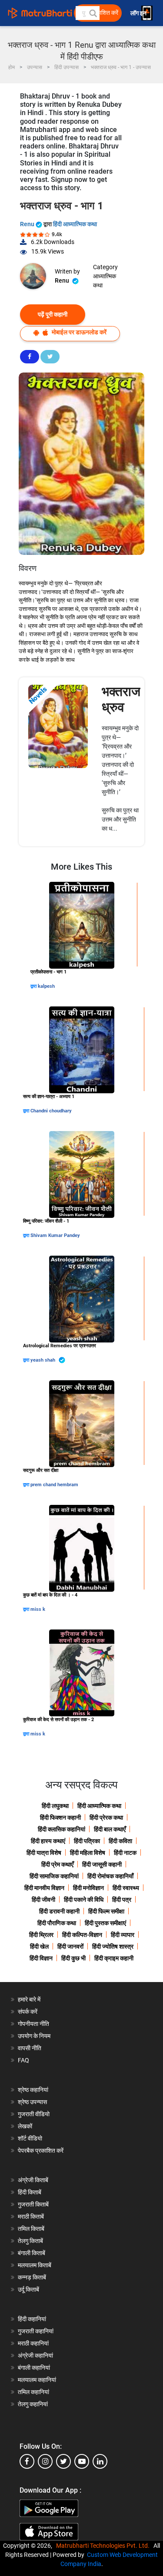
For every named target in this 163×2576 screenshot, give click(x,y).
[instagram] (45, 2461)
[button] (93, 13)
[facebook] (27, 2461)
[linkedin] (100, 2461)
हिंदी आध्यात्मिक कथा (75, 224)
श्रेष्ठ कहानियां (33, 2090)
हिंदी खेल (39, 1946)
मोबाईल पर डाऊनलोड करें (78, 332)
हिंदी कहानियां (32, 2319)
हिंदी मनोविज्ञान (88, 1888)
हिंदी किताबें (30, 2192)
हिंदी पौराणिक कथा (57, 1923)
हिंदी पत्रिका (87, 1841)
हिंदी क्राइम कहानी (114, 1958)
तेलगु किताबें (30, 2241)
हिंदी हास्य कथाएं (48, 1841)
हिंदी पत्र (122, 1900)
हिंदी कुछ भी (73, 1958)
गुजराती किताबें (33, 2204)
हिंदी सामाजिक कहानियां (54, 1876)
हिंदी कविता (120, 1841)
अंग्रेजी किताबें (33, 2180)
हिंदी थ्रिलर (41, 1935)
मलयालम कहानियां (37, 2380)
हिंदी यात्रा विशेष (44, 1853)
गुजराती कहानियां (36, 2331)
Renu (28, 224)
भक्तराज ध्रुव (121, 699)
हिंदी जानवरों (70, 1946)
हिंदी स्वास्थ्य (126, 1888)
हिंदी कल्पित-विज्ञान (82, 1935)
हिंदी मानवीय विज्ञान (44, 1888)
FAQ (23, 2060)
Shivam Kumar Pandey (55, 1235)
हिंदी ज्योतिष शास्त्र (113, 1946)
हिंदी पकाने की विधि (84, 1900)
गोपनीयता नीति (33, 2024)
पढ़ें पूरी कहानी (53, 314)
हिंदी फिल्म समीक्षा (106, 1911)
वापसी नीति (30, 2048)
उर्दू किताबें (28, 2289)
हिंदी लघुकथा (55, 1806)
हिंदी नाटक (125, 1853)
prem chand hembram (54, 1485)
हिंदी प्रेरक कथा (106, 1817)
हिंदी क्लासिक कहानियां (62, 1829)
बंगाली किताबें (32, 2253)
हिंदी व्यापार (123, 1935)
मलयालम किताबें (35, 2265)
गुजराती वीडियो (34, 2114)
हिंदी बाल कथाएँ (110, 1829)
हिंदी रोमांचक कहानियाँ (110, 1876)
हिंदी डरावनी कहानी (59, 1911)
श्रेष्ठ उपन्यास (32, 2102)
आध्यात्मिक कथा (105, 281)
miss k (38, 1609)
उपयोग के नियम (34, 2036)
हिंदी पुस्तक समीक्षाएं (105, 1923)
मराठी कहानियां (33, 2343)
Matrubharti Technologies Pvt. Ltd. (104, 2546)
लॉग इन (139, 13)
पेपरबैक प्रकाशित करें (41, 2151)
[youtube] (82, 2461)
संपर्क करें (28, 2012)
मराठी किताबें (31, 2216)
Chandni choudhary (51, 1111)
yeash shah (43, 1360)
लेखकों (25, 2126)
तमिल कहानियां (33, 2392)
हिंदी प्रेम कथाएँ (57, 1864)
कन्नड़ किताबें (32, 2277)
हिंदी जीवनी (43, 1900)
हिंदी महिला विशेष (88, 1853)
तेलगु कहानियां (33, 2404)
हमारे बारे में (29, 1999)
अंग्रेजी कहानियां (35, 2355)
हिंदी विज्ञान (41, 1958)
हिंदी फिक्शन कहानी (60, 1817)
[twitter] (63, 2461)
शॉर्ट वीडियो (30, 2138)
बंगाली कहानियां (34, 2368)
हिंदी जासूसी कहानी (102, 1864)
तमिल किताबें (31, 2229)
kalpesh (46, 986)
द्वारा (34, 986)
